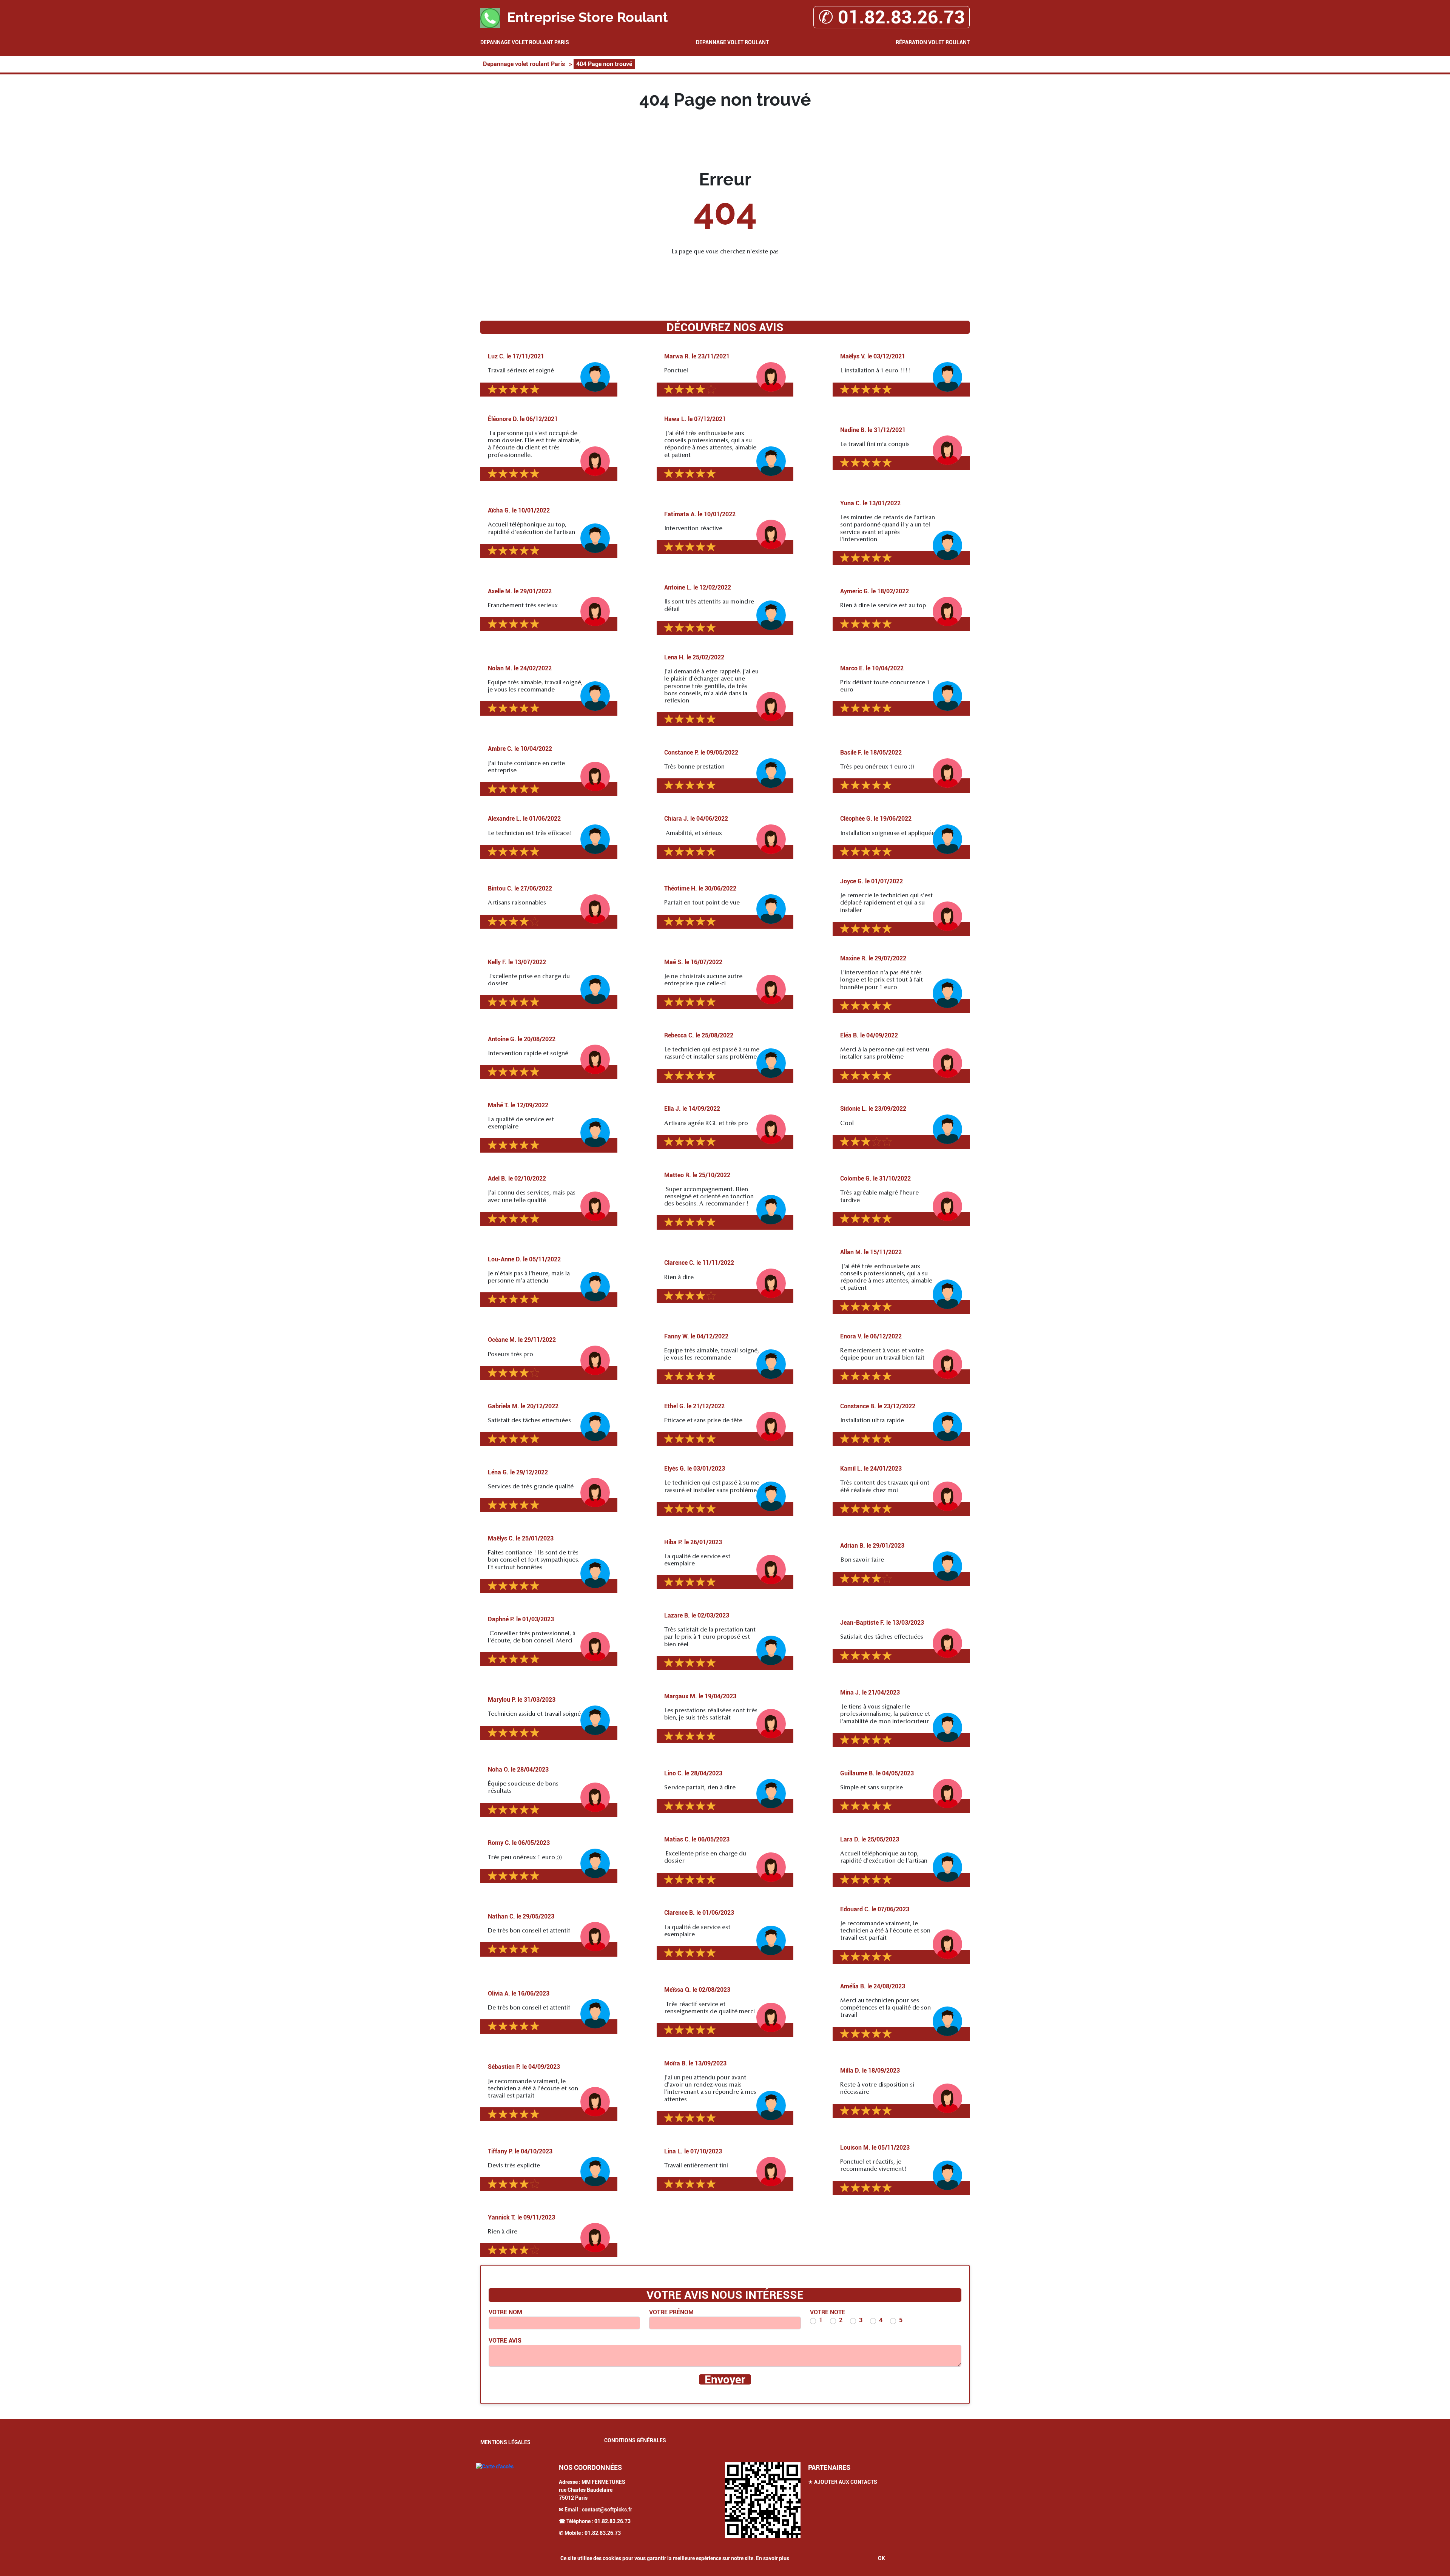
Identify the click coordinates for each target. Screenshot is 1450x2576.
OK (882, 2558)
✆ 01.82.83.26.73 (892, 17)
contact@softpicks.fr (607, 2510)
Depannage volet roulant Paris (525, 42)
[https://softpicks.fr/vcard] (763, 2500)
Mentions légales (505, 2442)
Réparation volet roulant (933, 42)
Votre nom (505, 2312)
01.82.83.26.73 (612, 2521)
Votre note (828, 2312)
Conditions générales (635, 2440)
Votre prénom (671, 2312)
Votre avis (505, 2341)
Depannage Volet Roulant (732, 42)
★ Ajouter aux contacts (843, 2482)
